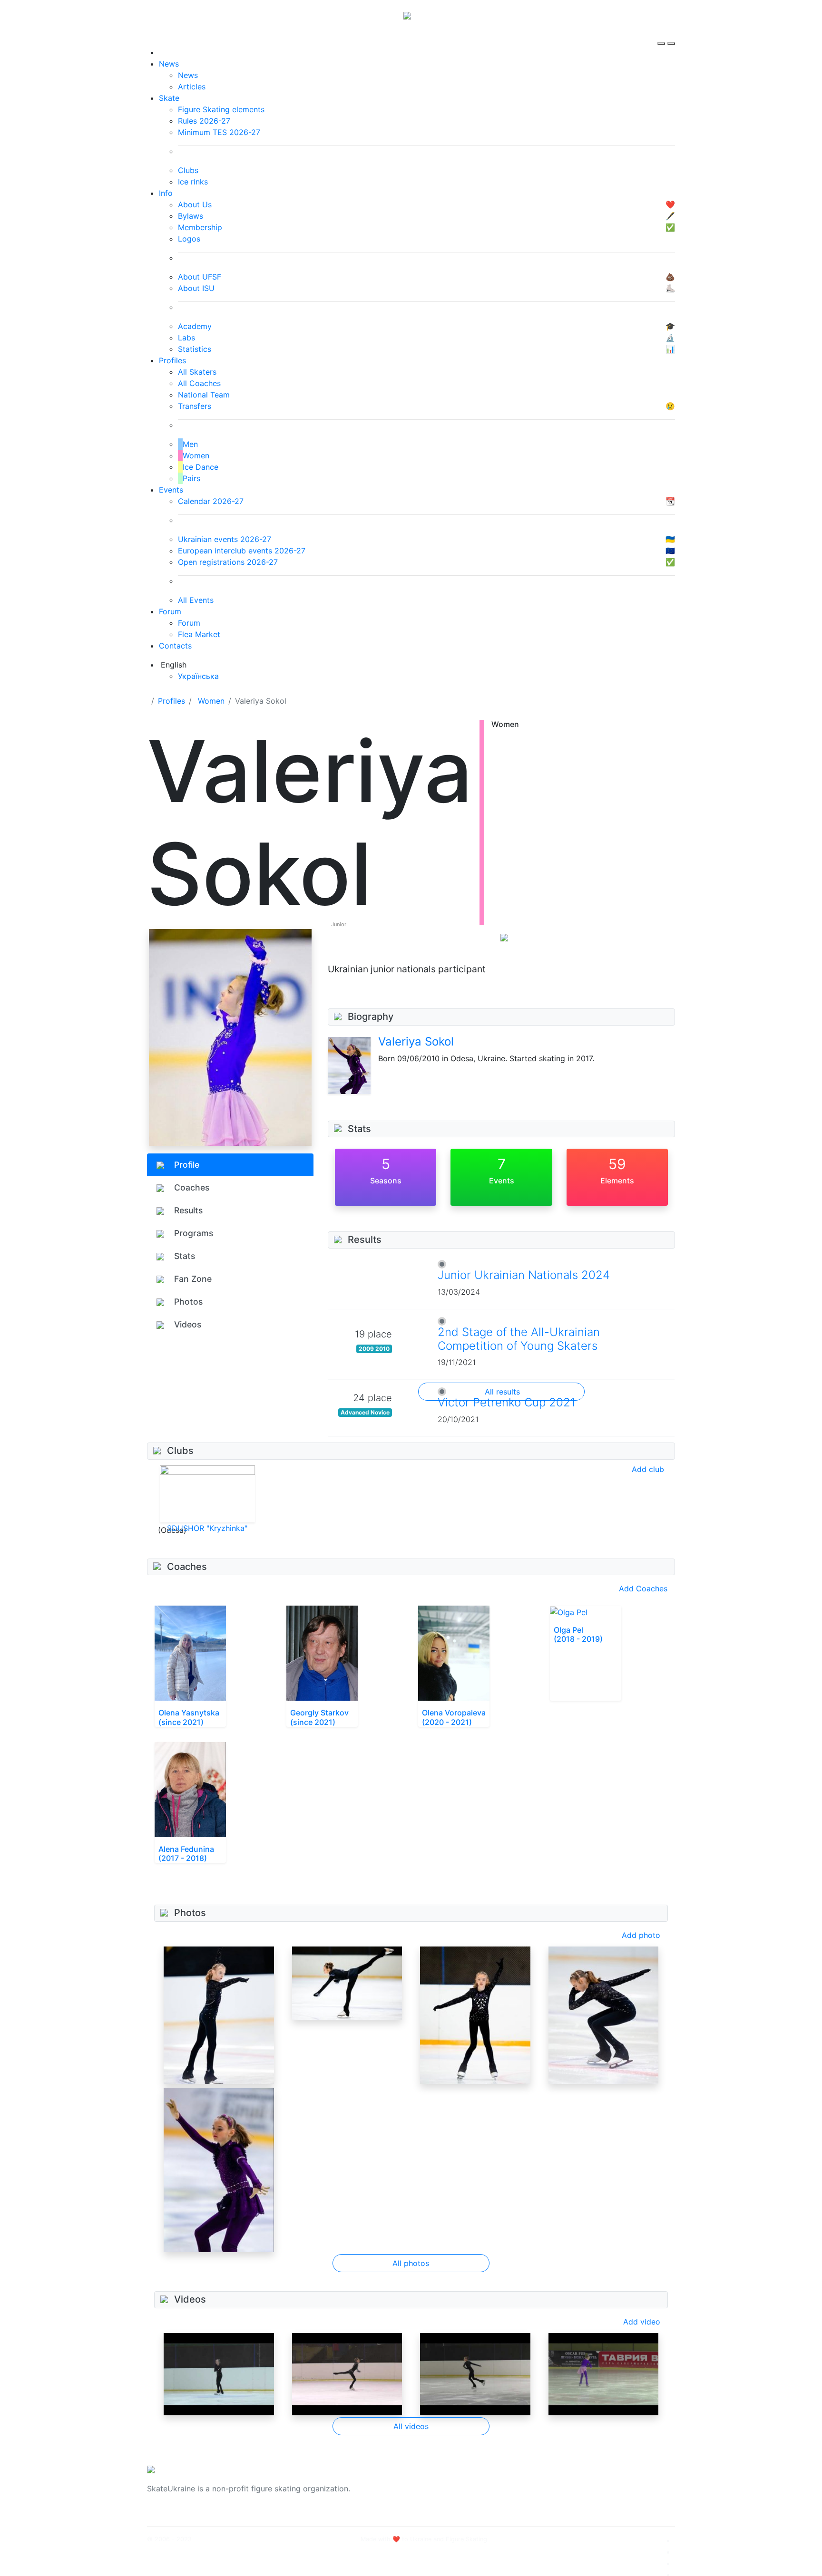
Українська (198, 676)
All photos (411, 2263)
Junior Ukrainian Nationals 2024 (524, 1275)
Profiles (172, 360)
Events (171, 490)
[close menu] (671, 35)
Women (211, 701)
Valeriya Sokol (416, 1041)
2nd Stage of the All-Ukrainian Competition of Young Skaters (519, 1339)
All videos (411, 2426)
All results (502, 1392)
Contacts (175, 646)
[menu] (662, 35)
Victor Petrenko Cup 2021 (507, 1402)
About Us (571, 2483)
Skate (169, 98)
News (169, 64)
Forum (170, 611)
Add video (642, 2322)
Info (166, 193)
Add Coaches (643, 1588)
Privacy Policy (579, 2494)
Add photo (641, 1935)
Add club (648, 1469)
